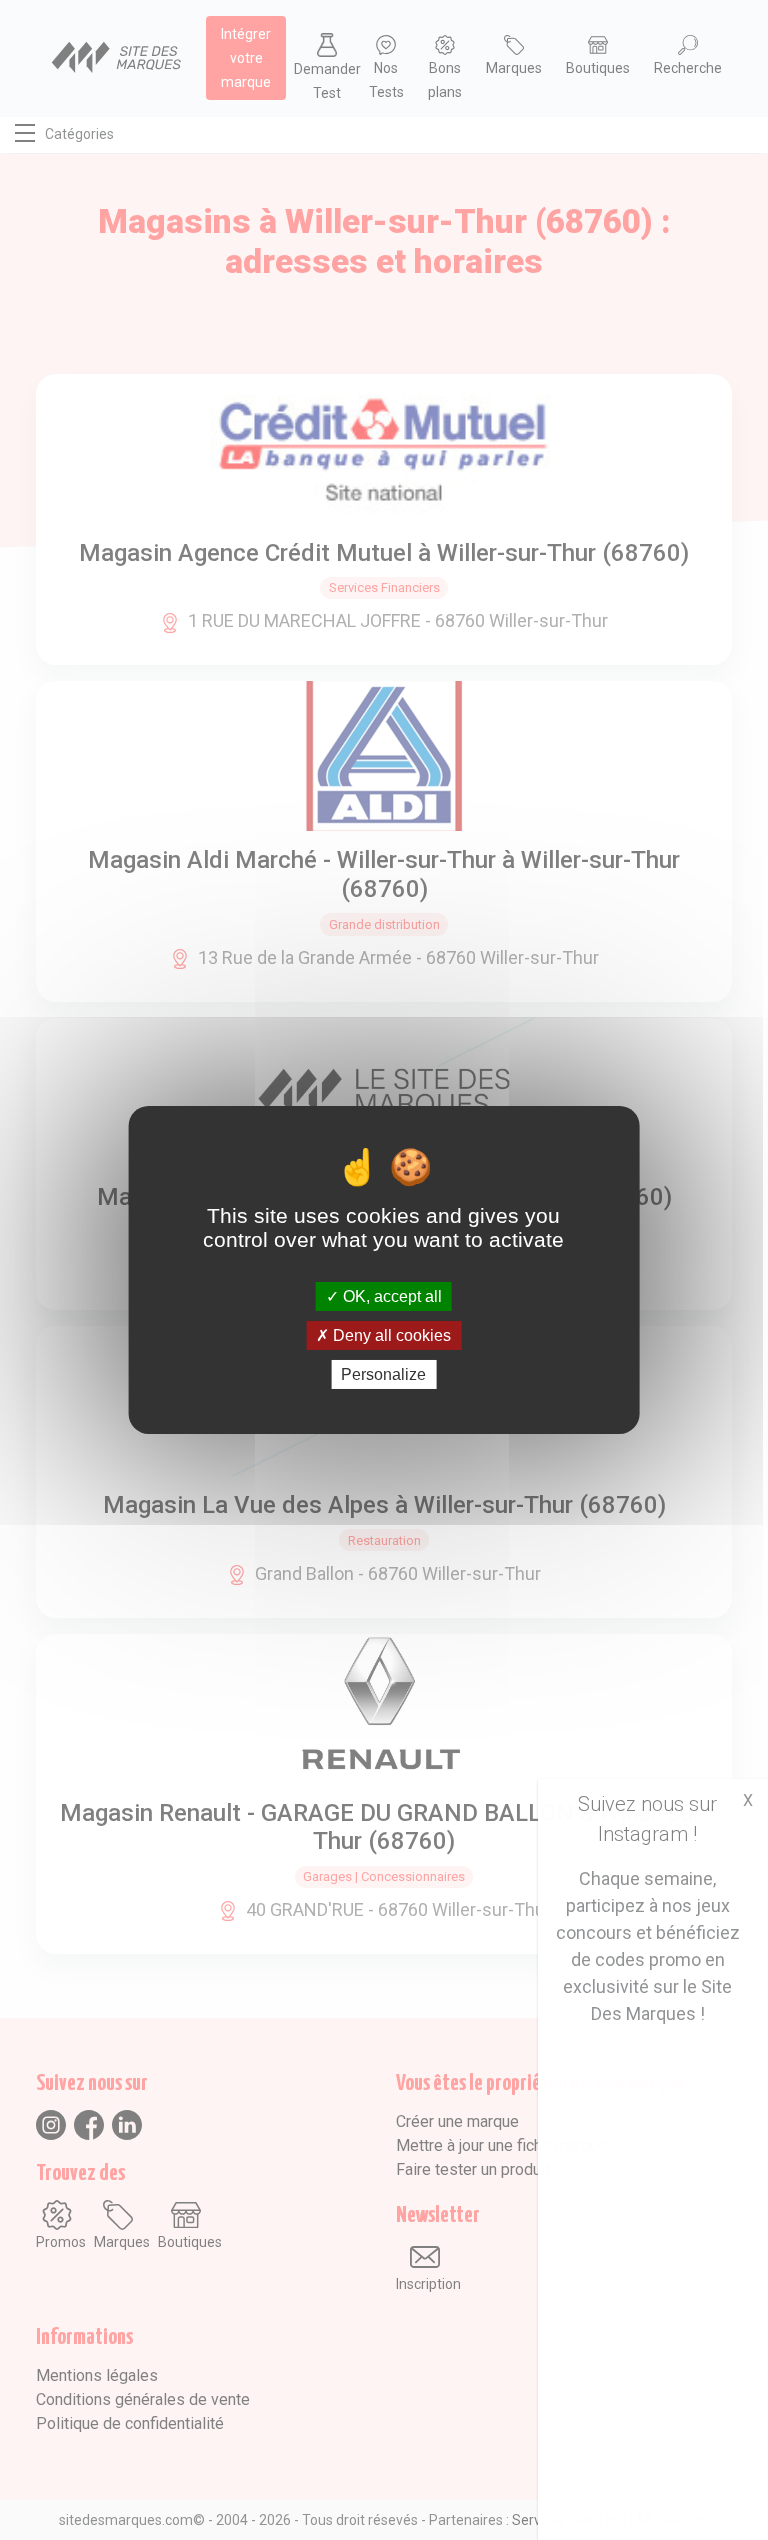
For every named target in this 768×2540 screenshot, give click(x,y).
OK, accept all (390, 1295)
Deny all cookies (390, 1335)
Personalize (383, 1374)
